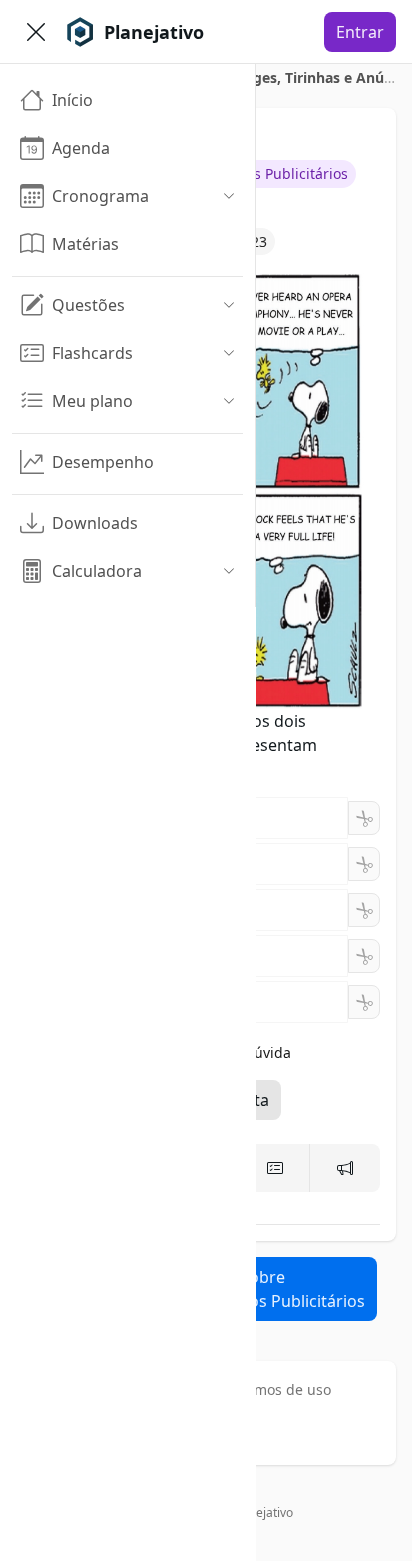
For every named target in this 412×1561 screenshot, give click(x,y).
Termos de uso (282, 1389)
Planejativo (262, 1512)
